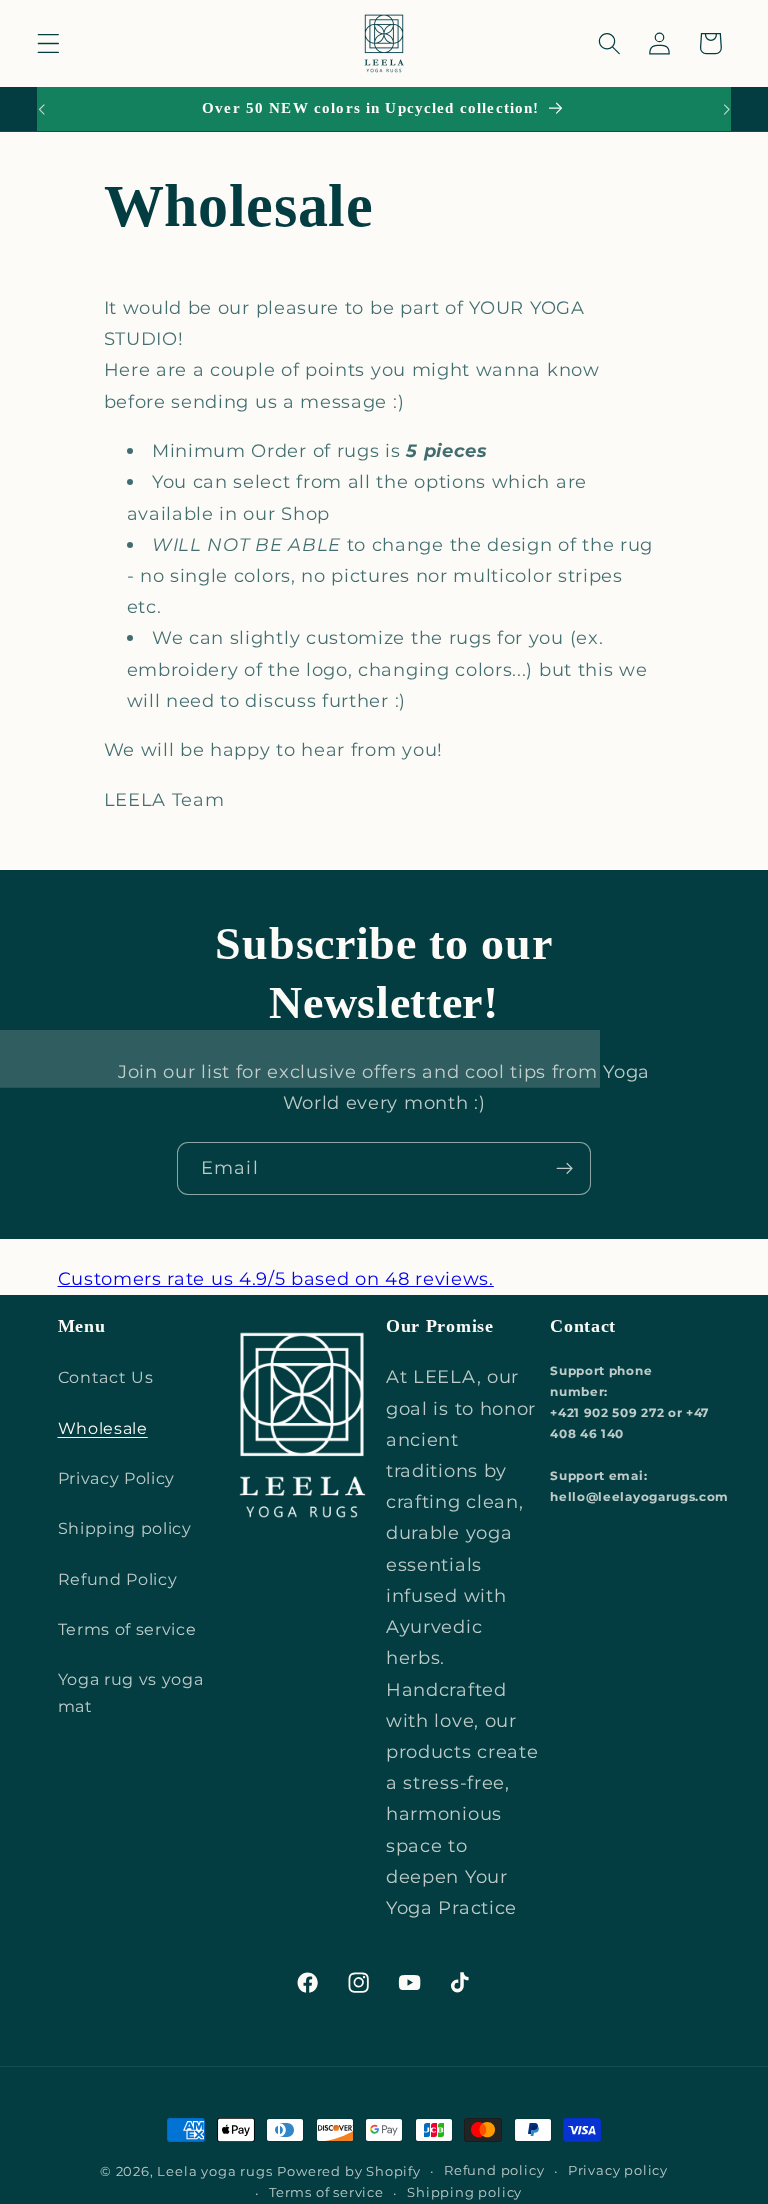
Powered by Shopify (349, 2171)
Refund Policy (118, 1579)
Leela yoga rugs (214, 2171)
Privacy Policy (117, 1478)
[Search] (609, 43)
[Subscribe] (564, 1169)
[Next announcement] (726, 109)
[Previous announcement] (42, 109)
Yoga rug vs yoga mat (131, 1692)
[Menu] (48, 43)
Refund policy (494, 2170)
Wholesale (103, 1428)
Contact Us (106, 1377)
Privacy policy (618, 2170)
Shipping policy (125, 1528)
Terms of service (127, 1629)
